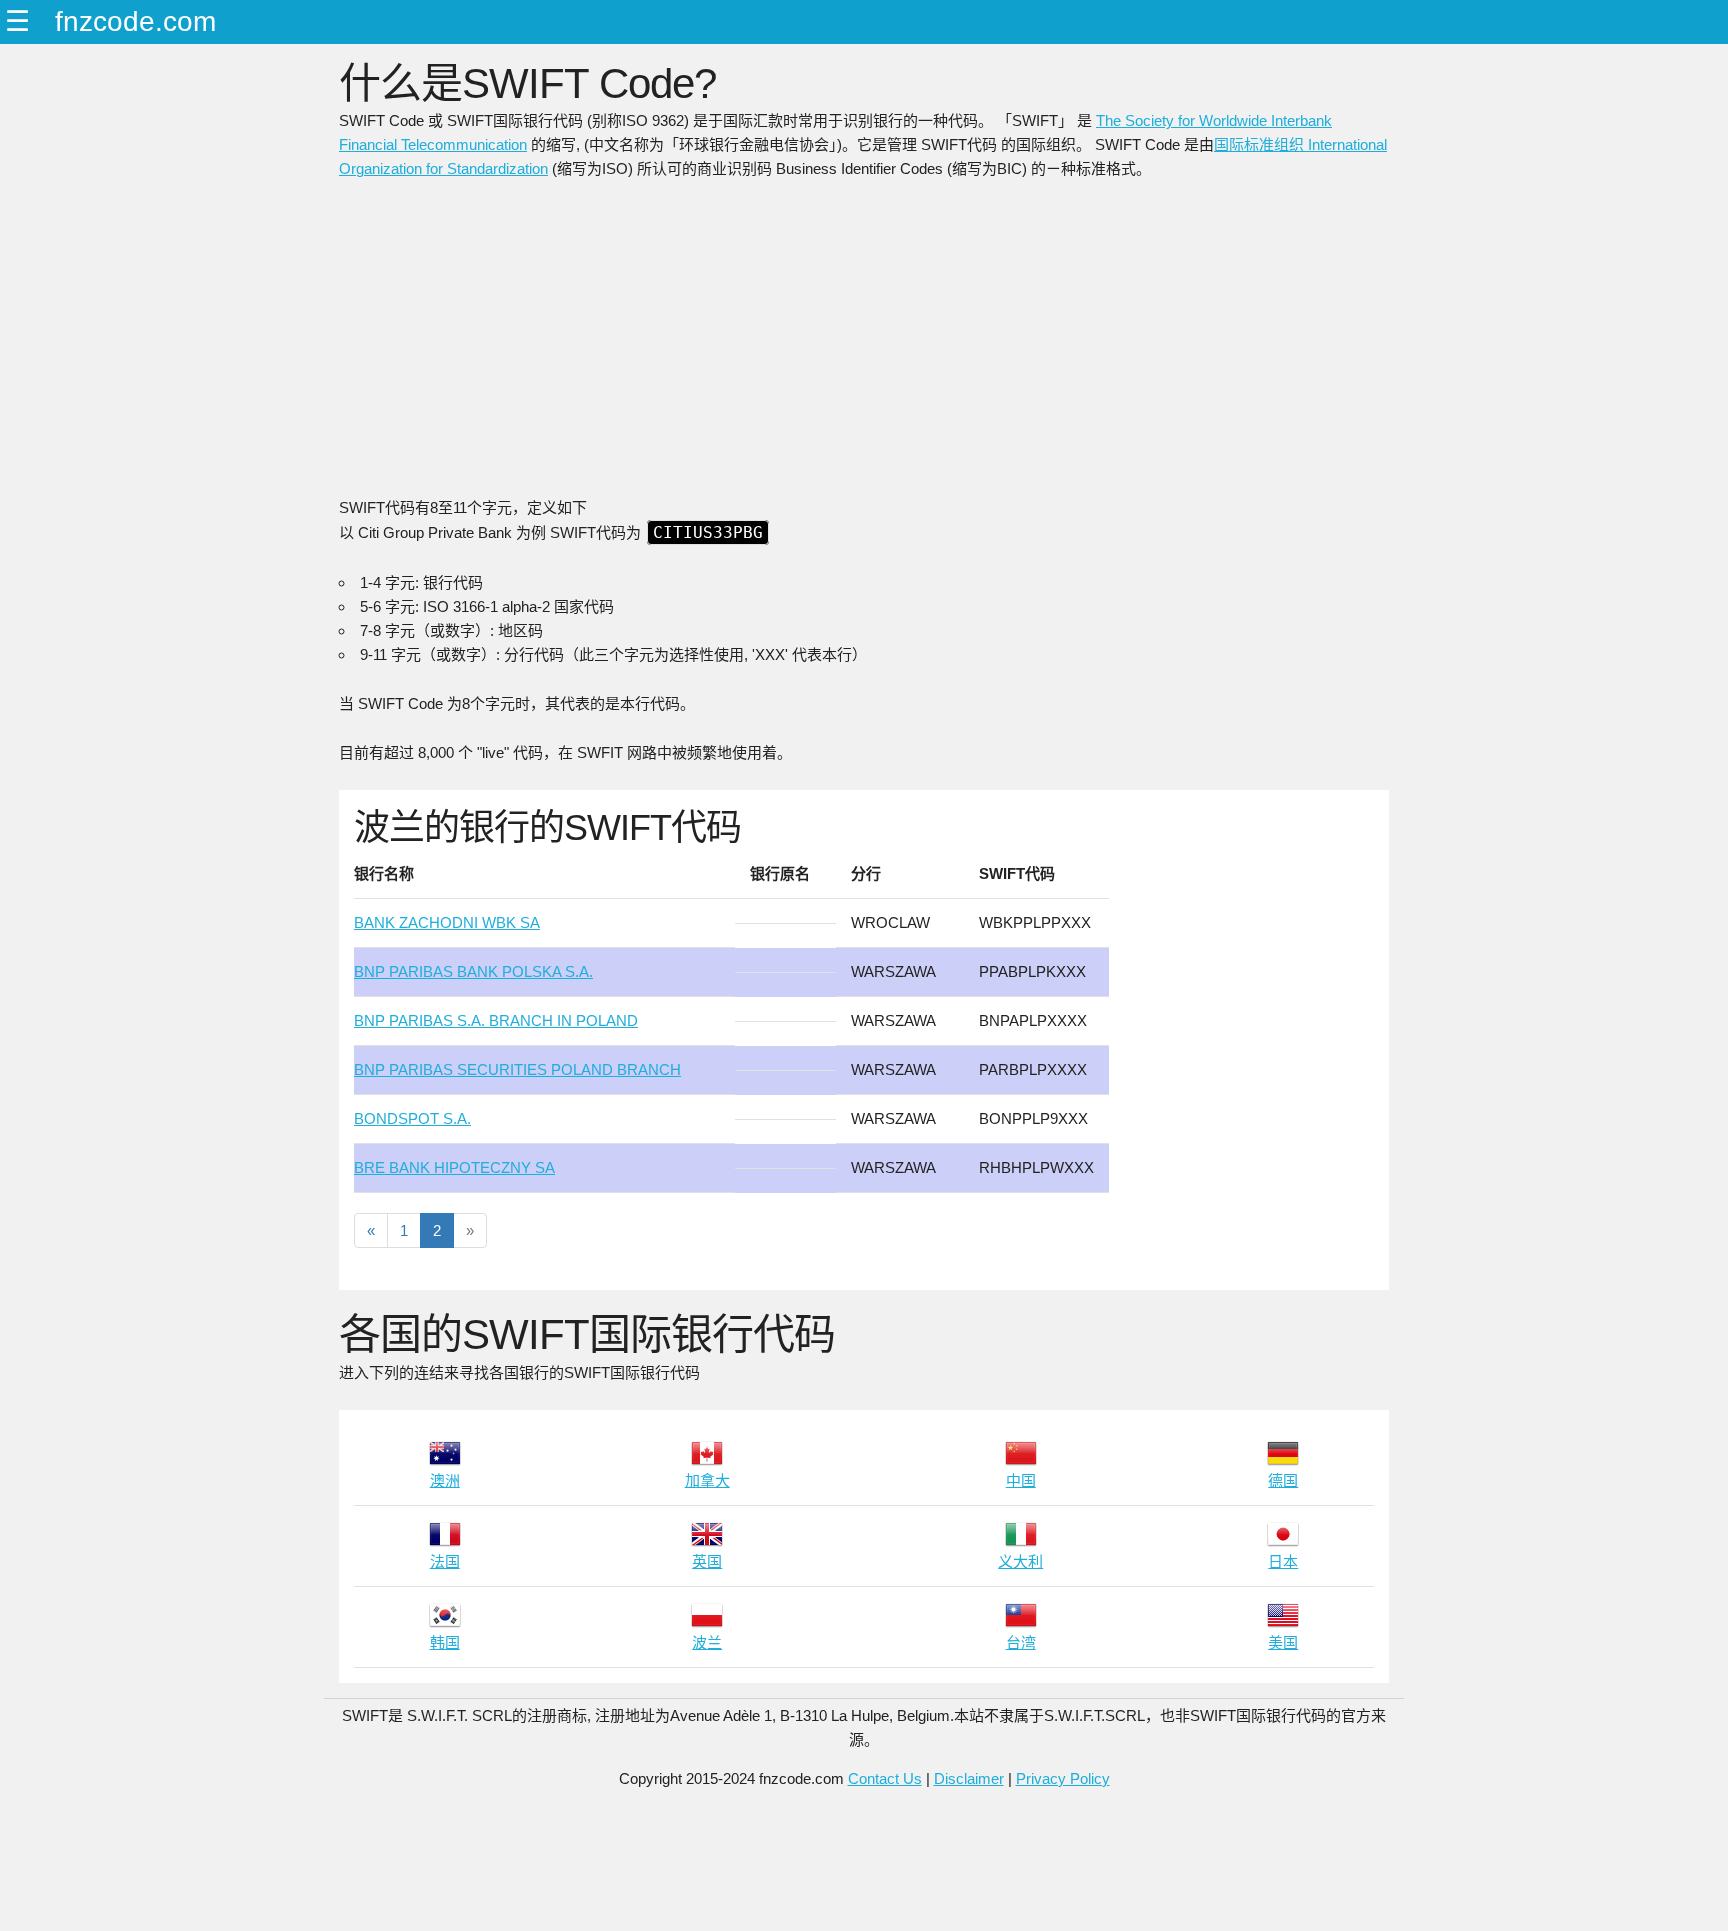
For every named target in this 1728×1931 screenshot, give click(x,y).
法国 (445, 1561)
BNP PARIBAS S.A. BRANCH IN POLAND (496, 1020)
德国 (1283, 1480)
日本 (1283, 1561)
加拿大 (707, 1480)
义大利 (1020, 1561)
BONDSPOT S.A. (412, 1118)
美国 (1283, 1642)
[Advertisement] (864, 346)
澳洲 (445, 1480)
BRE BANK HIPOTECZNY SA (454, 1167)
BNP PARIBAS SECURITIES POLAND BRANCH (517, 1069)
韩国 (445, 1642)
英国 (707, 1561)
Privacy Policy (1063, 1778)
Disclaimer (969, 1778)
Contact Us (885, 1778)
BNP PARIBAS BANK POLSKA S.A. (473, 971)
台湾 (1021, 1642)
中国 (1021, 1480)
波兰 (707, 1642)
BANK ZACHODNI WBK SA (447, 922)
